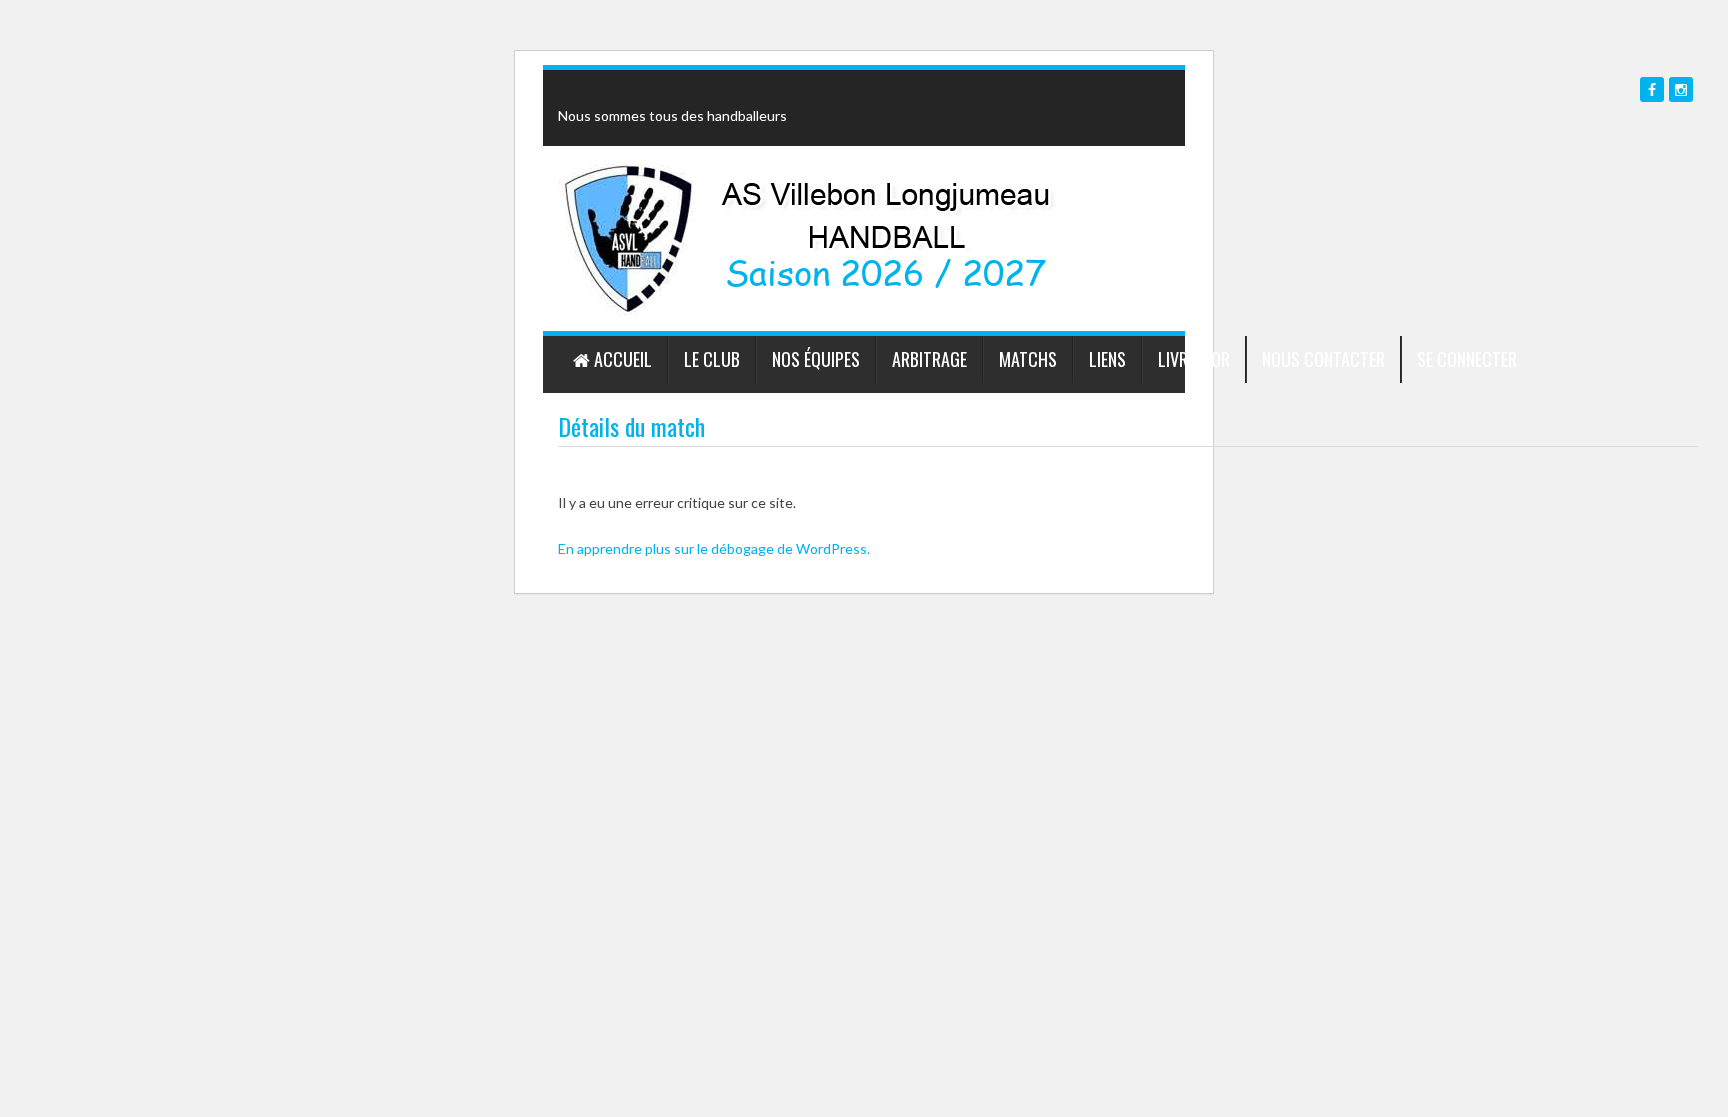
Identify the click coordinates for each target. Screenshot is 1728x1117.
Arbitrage (929, 359)
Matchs (1028, 359)
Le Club (712, 359)
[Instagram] (1681, 89)
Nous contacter (1323, 359)
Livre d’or (1194, 359)
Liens (1107, 359)
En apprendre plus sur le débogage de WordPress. (714, 548)
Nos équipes (816, 359)
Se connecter (1467, 359)
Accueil (621, 359)
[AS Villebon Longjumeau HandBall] (629, 236)
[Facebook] (1652, 89)
